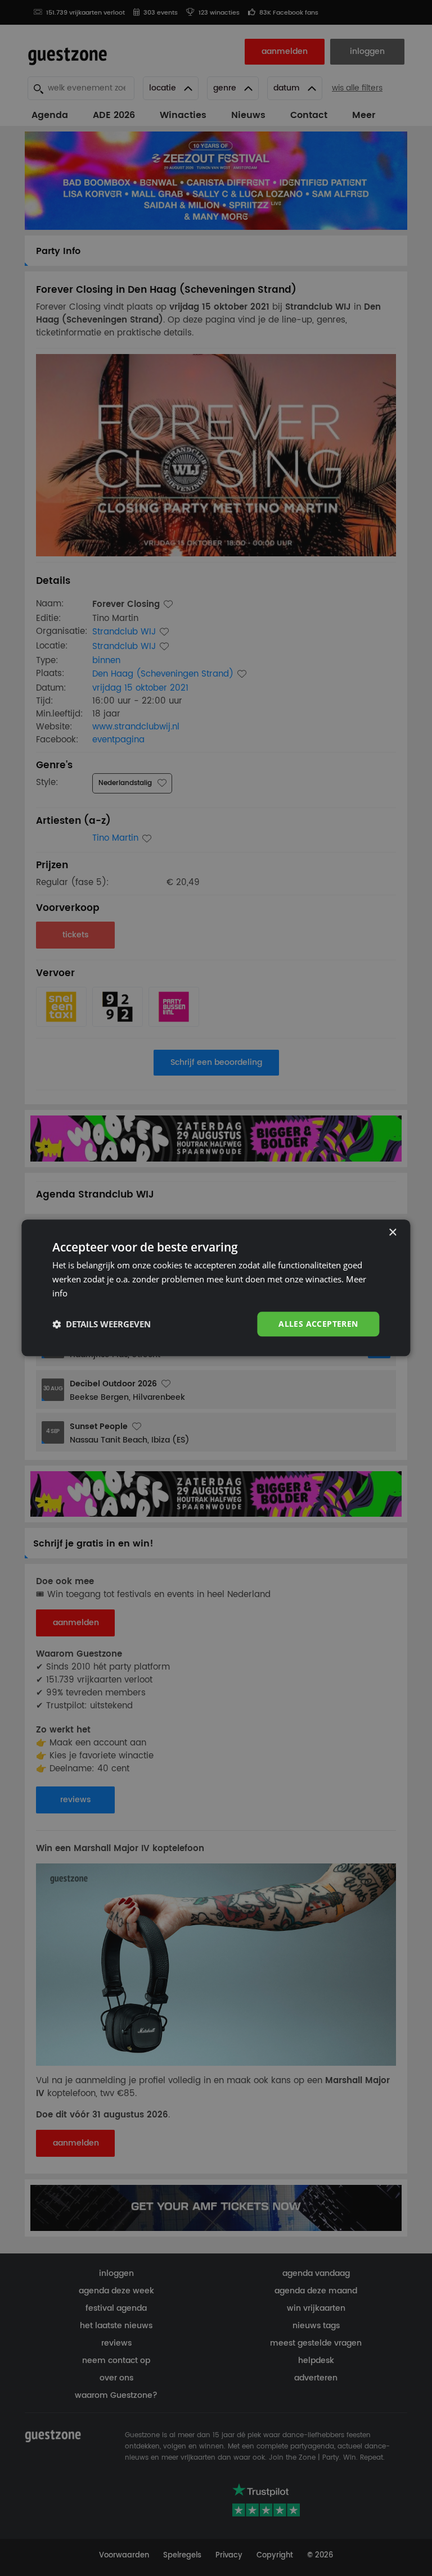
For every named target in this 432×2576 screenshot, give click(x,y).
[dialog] (216, 1288)
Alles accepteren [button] (318, 1324)
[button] (102, 1324)
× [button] (392, 1233)
